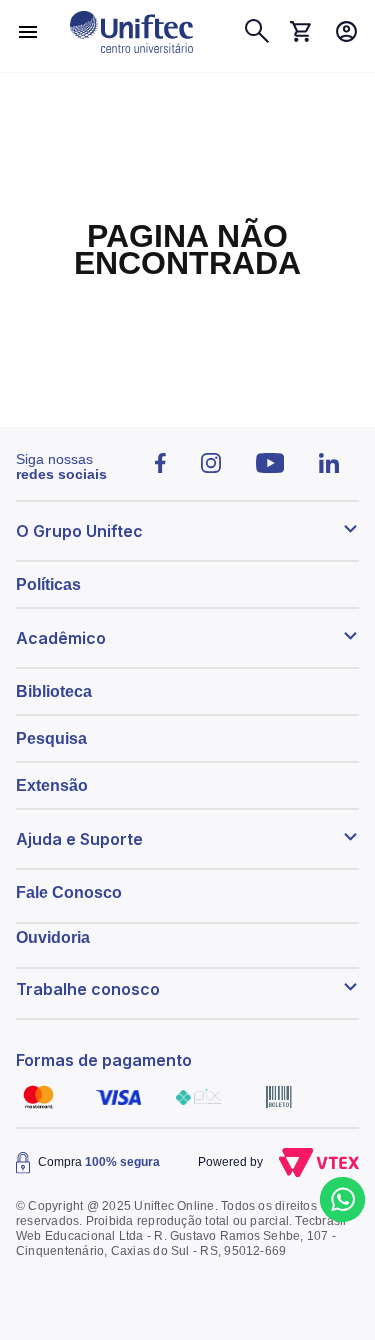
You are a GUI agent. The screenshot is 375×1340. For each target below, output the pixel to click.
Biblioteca (54, 691)
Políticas (48, 584)
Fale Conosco (69, 892)
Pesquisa (51, 738)
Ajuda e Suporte (79, 839)
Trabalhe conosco (88, 989)
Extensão (52, 785)
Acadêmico (61, 638)
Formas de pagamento (104, 1060)
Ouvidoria (53, 937)
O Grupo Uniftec (79, 531)
